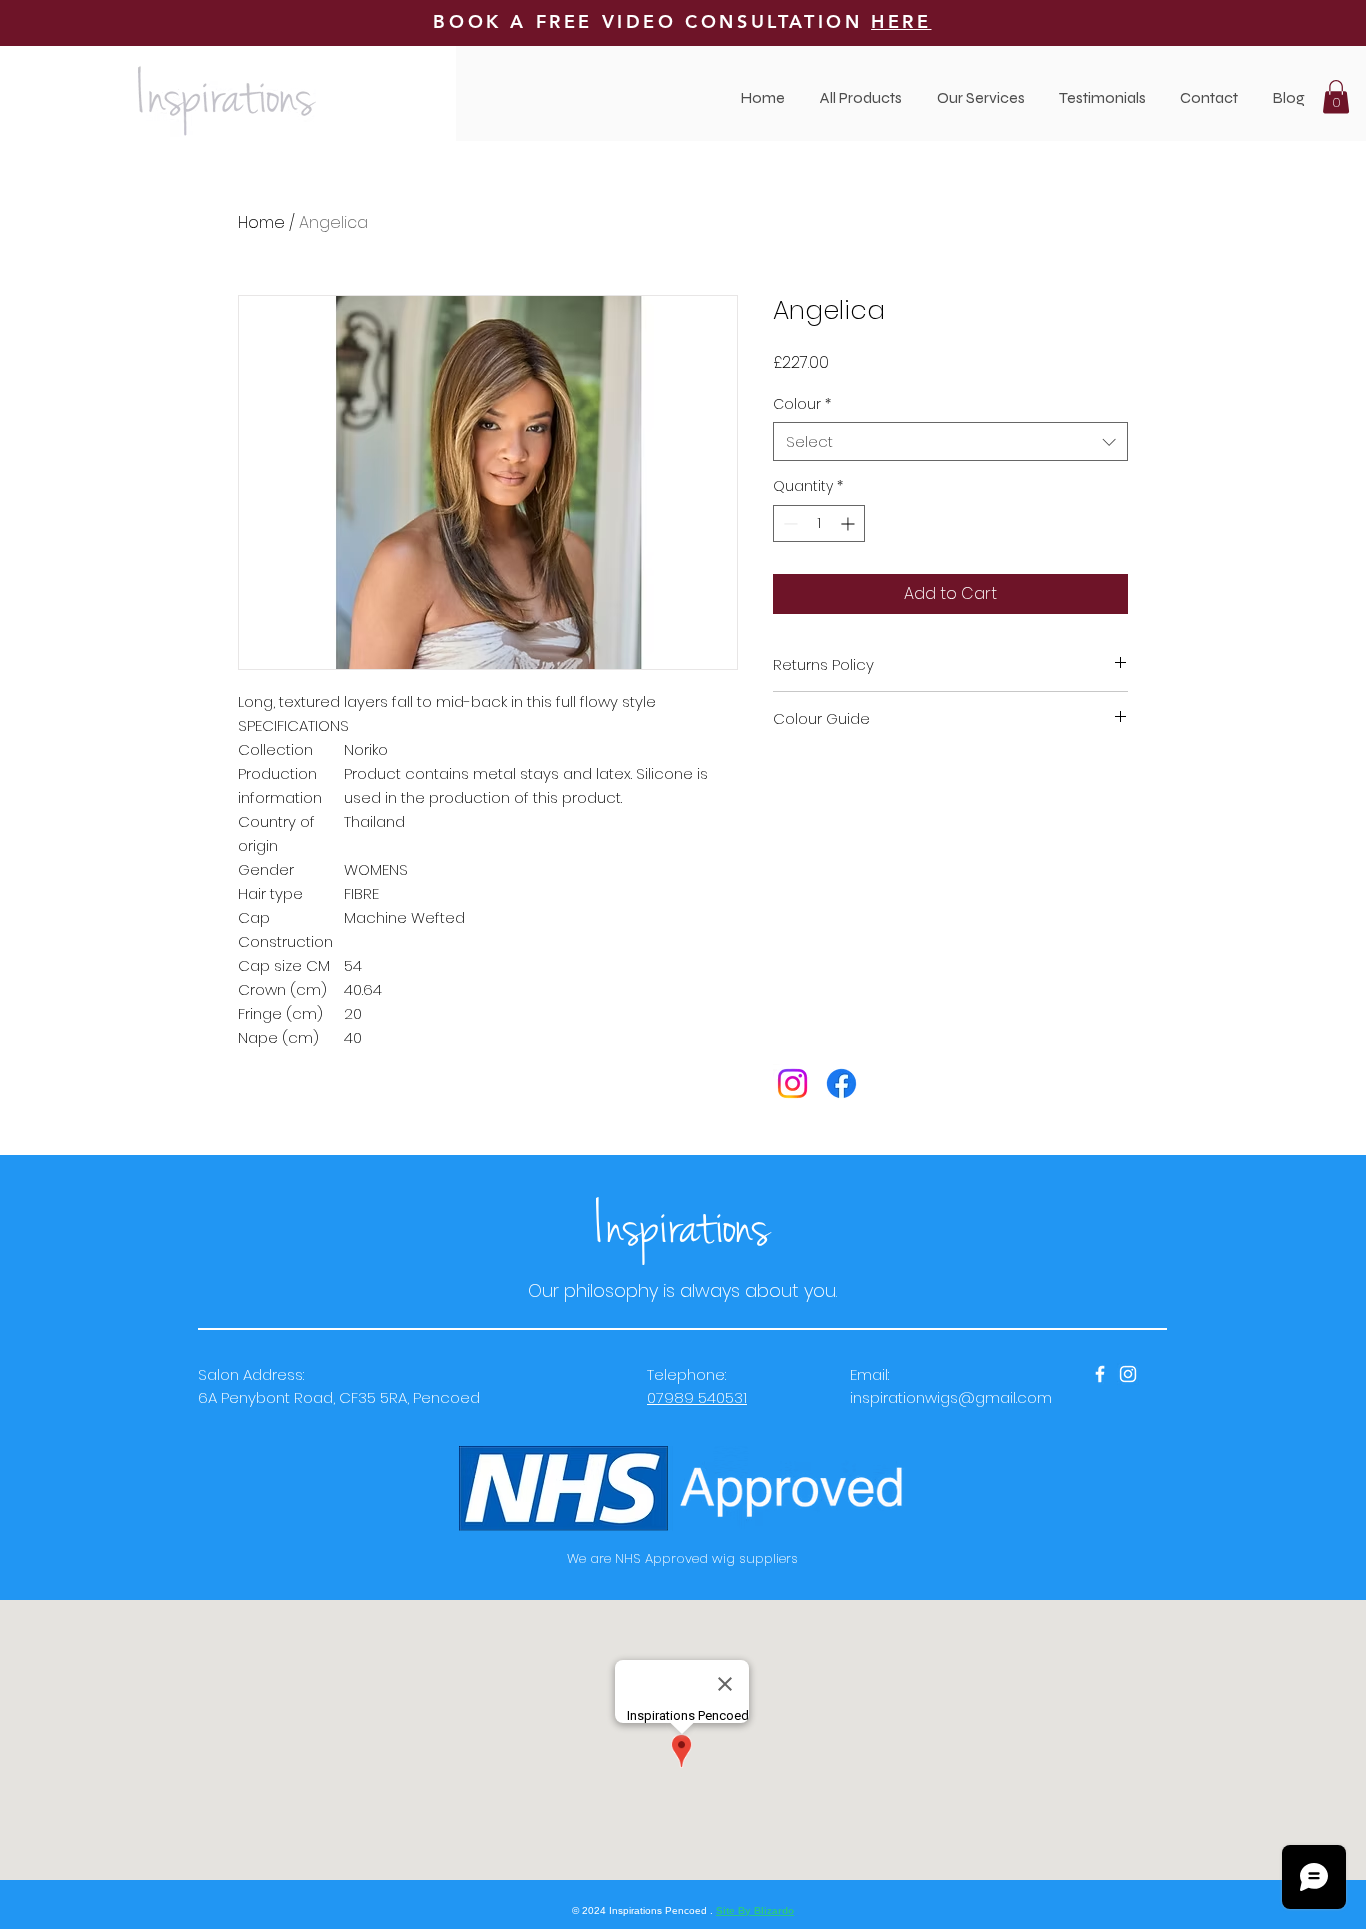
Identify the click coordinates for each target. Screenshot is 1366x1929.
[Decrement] (788, 523)
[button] (980, 97)
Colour (802, 404)
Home (261, 222)
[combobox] (950, 441)
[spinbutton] (819, 523)
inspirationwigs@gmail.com (951, 1397)
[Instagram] (792, 1083)
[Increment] (849, 523)
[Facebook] (841, 1083)
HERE (901, 21)
